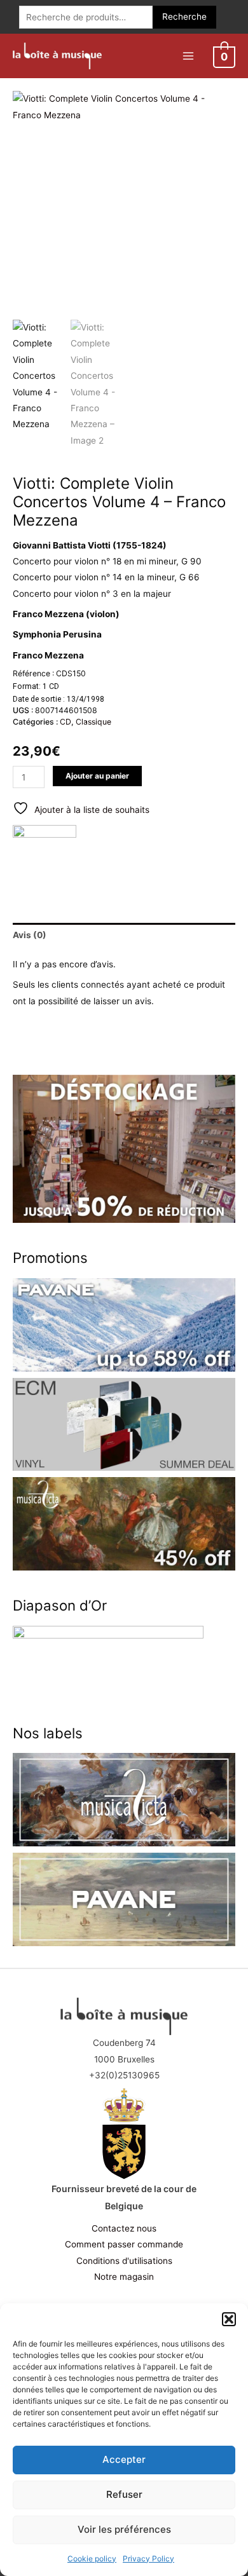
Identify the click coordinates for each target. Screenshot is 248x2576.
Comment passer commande (124, 2244)
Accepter (124, 2459)
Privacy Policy (148, 2559)
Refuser (124, 2494)
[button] (229, 2319)
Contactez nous (124, 2228)
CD (65, 722)
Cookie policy (92, 2559)
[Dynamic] (45, 857)
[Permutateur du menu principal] (188, 56)
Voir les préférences (124, 2529)
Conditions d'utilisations (124, 2261)
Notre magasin (124, 2277)
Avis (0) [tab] (30, 935)
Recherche (184, 17)
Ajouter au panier (97, 776)
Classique (93, 722)
